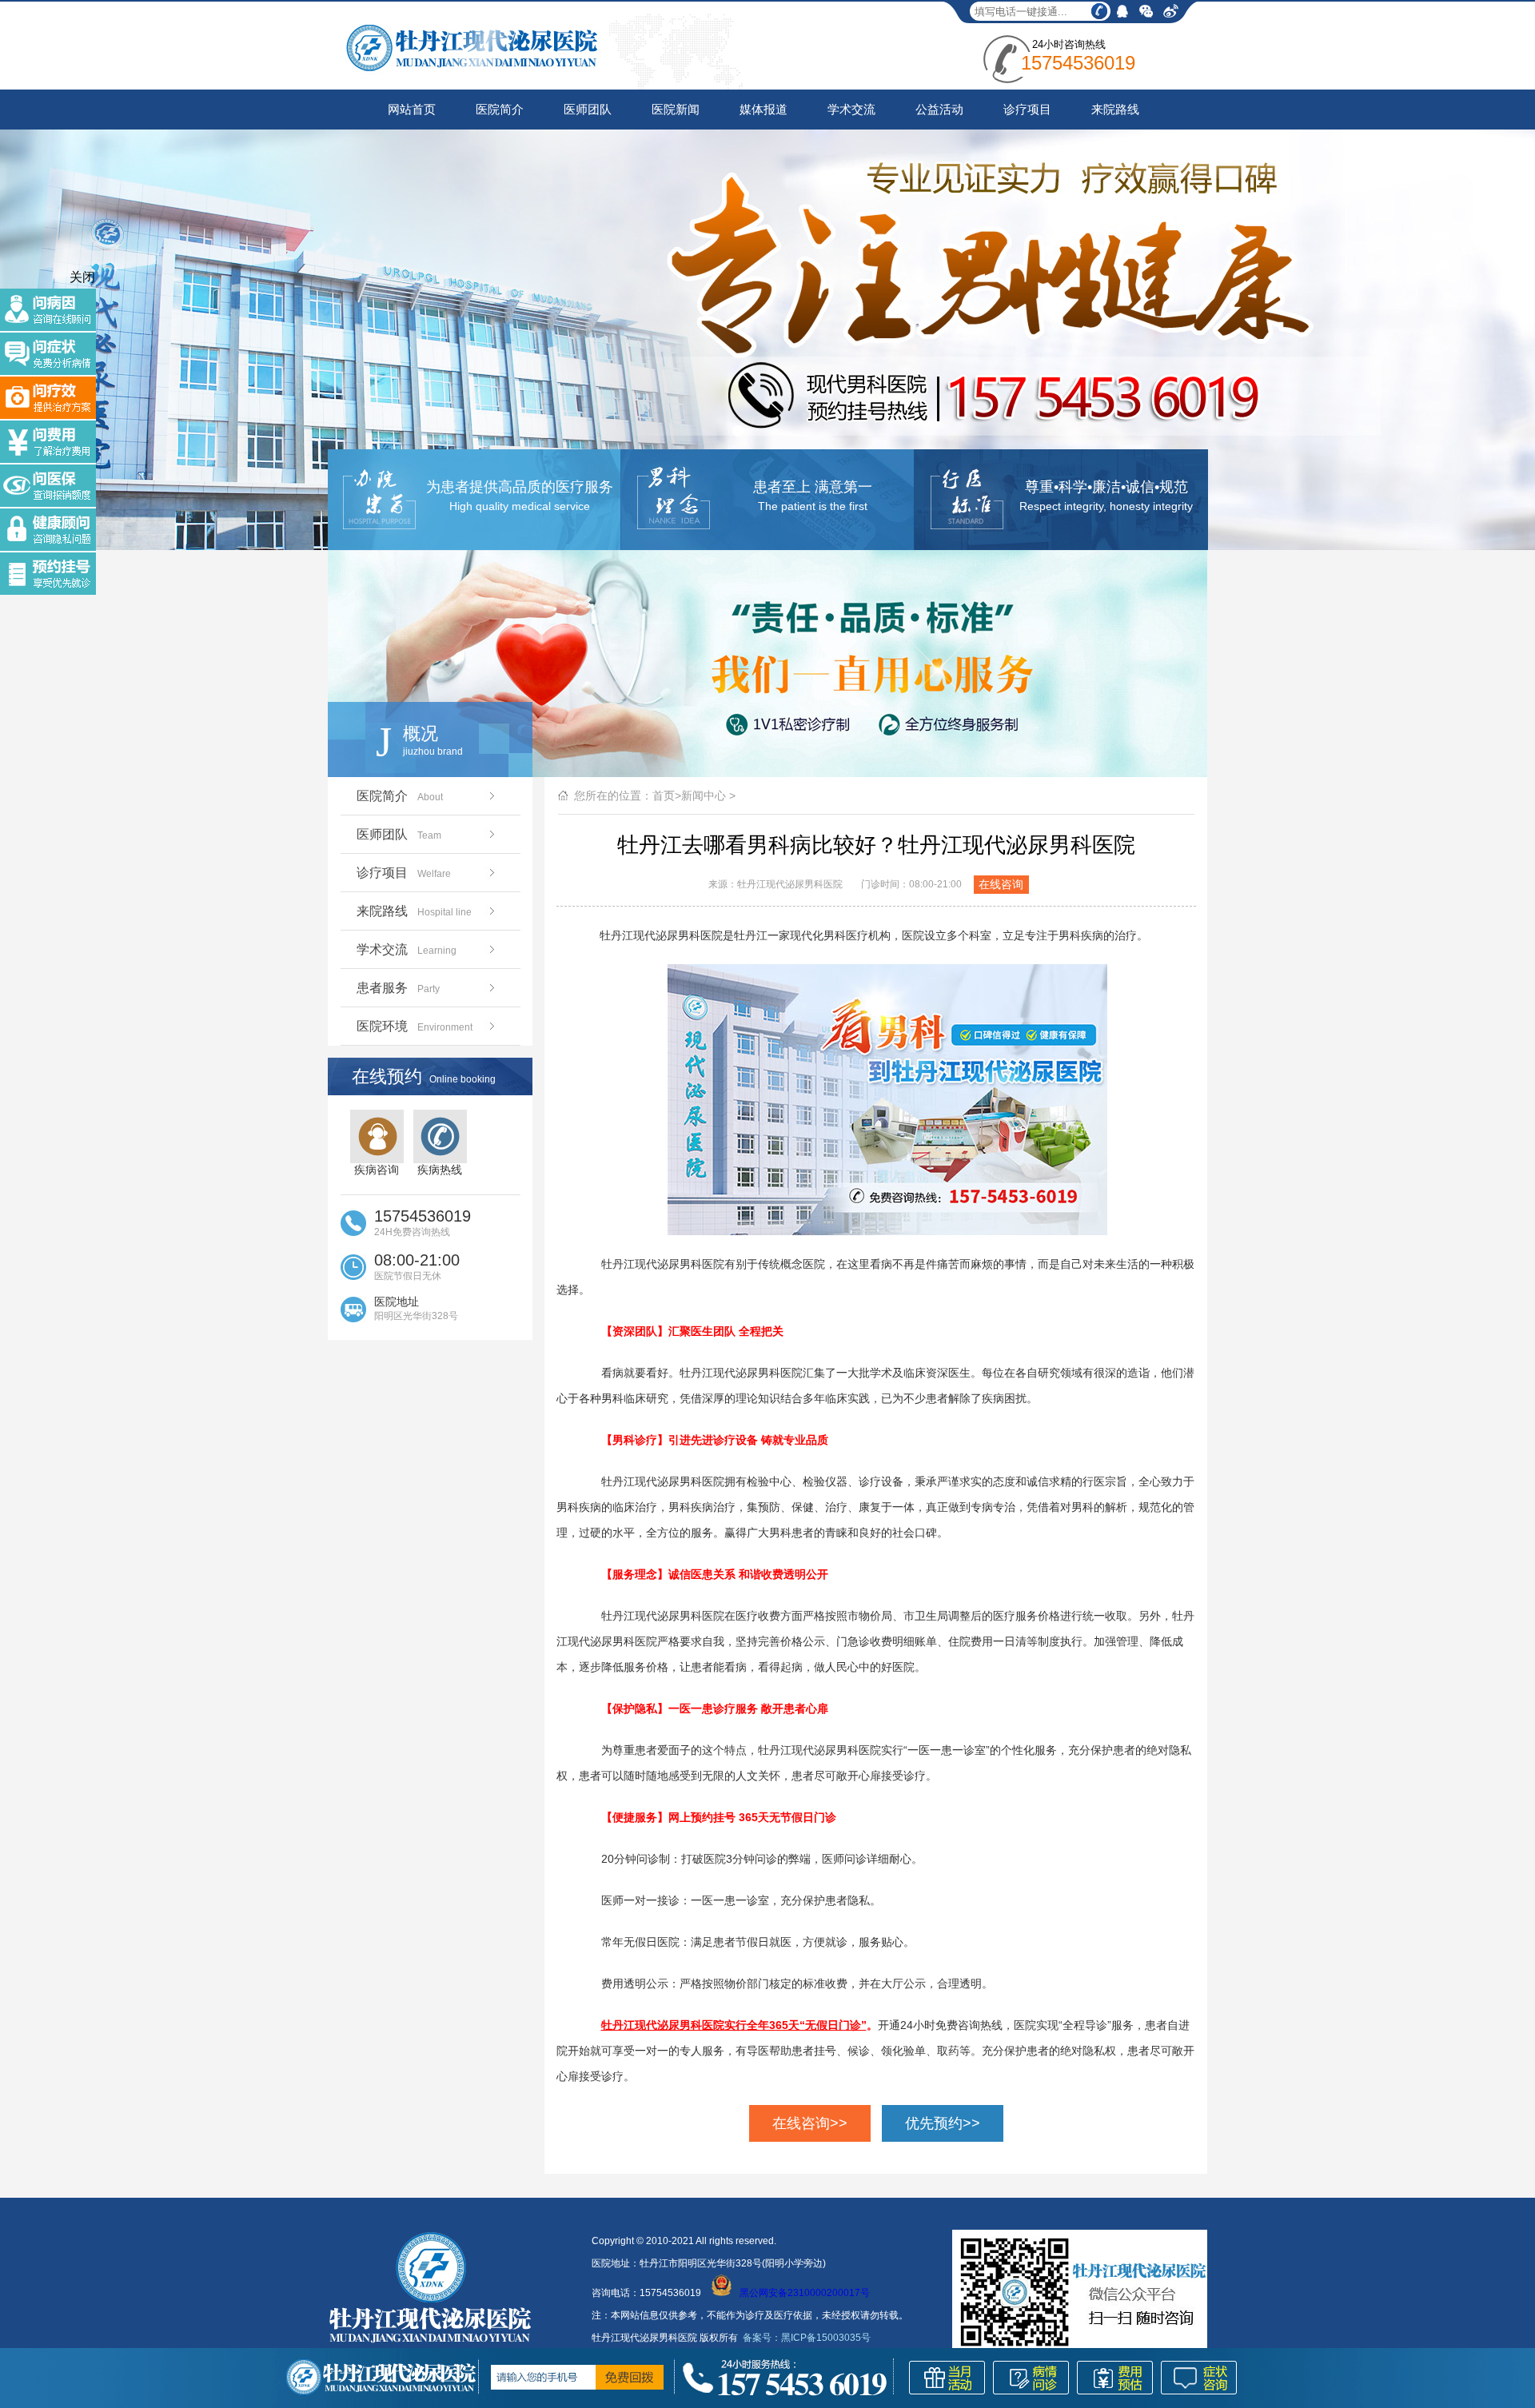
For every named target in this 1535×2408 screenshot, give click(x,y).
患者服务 (398, 988)
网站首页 (412, 109)
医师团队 (588, 109)
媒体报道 (764, 109)
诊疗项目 (1027, 109)
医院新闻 (676, 109)
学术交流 (851, 109)
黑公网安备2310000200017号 (805, 2293)
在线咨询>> (810, 2123)
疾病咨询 (377, 1170)
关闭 (82, 277)
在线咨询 (1001, 884)
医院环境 (415, 1026)
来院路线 (1115, 109)
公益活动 (939, 109)
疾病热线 (440, 1170)
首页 (664, 795)
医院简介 (500, 109)
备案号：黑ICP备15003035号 (807, 2338)
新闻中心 (704, 795)
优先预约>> (943, 2123)
